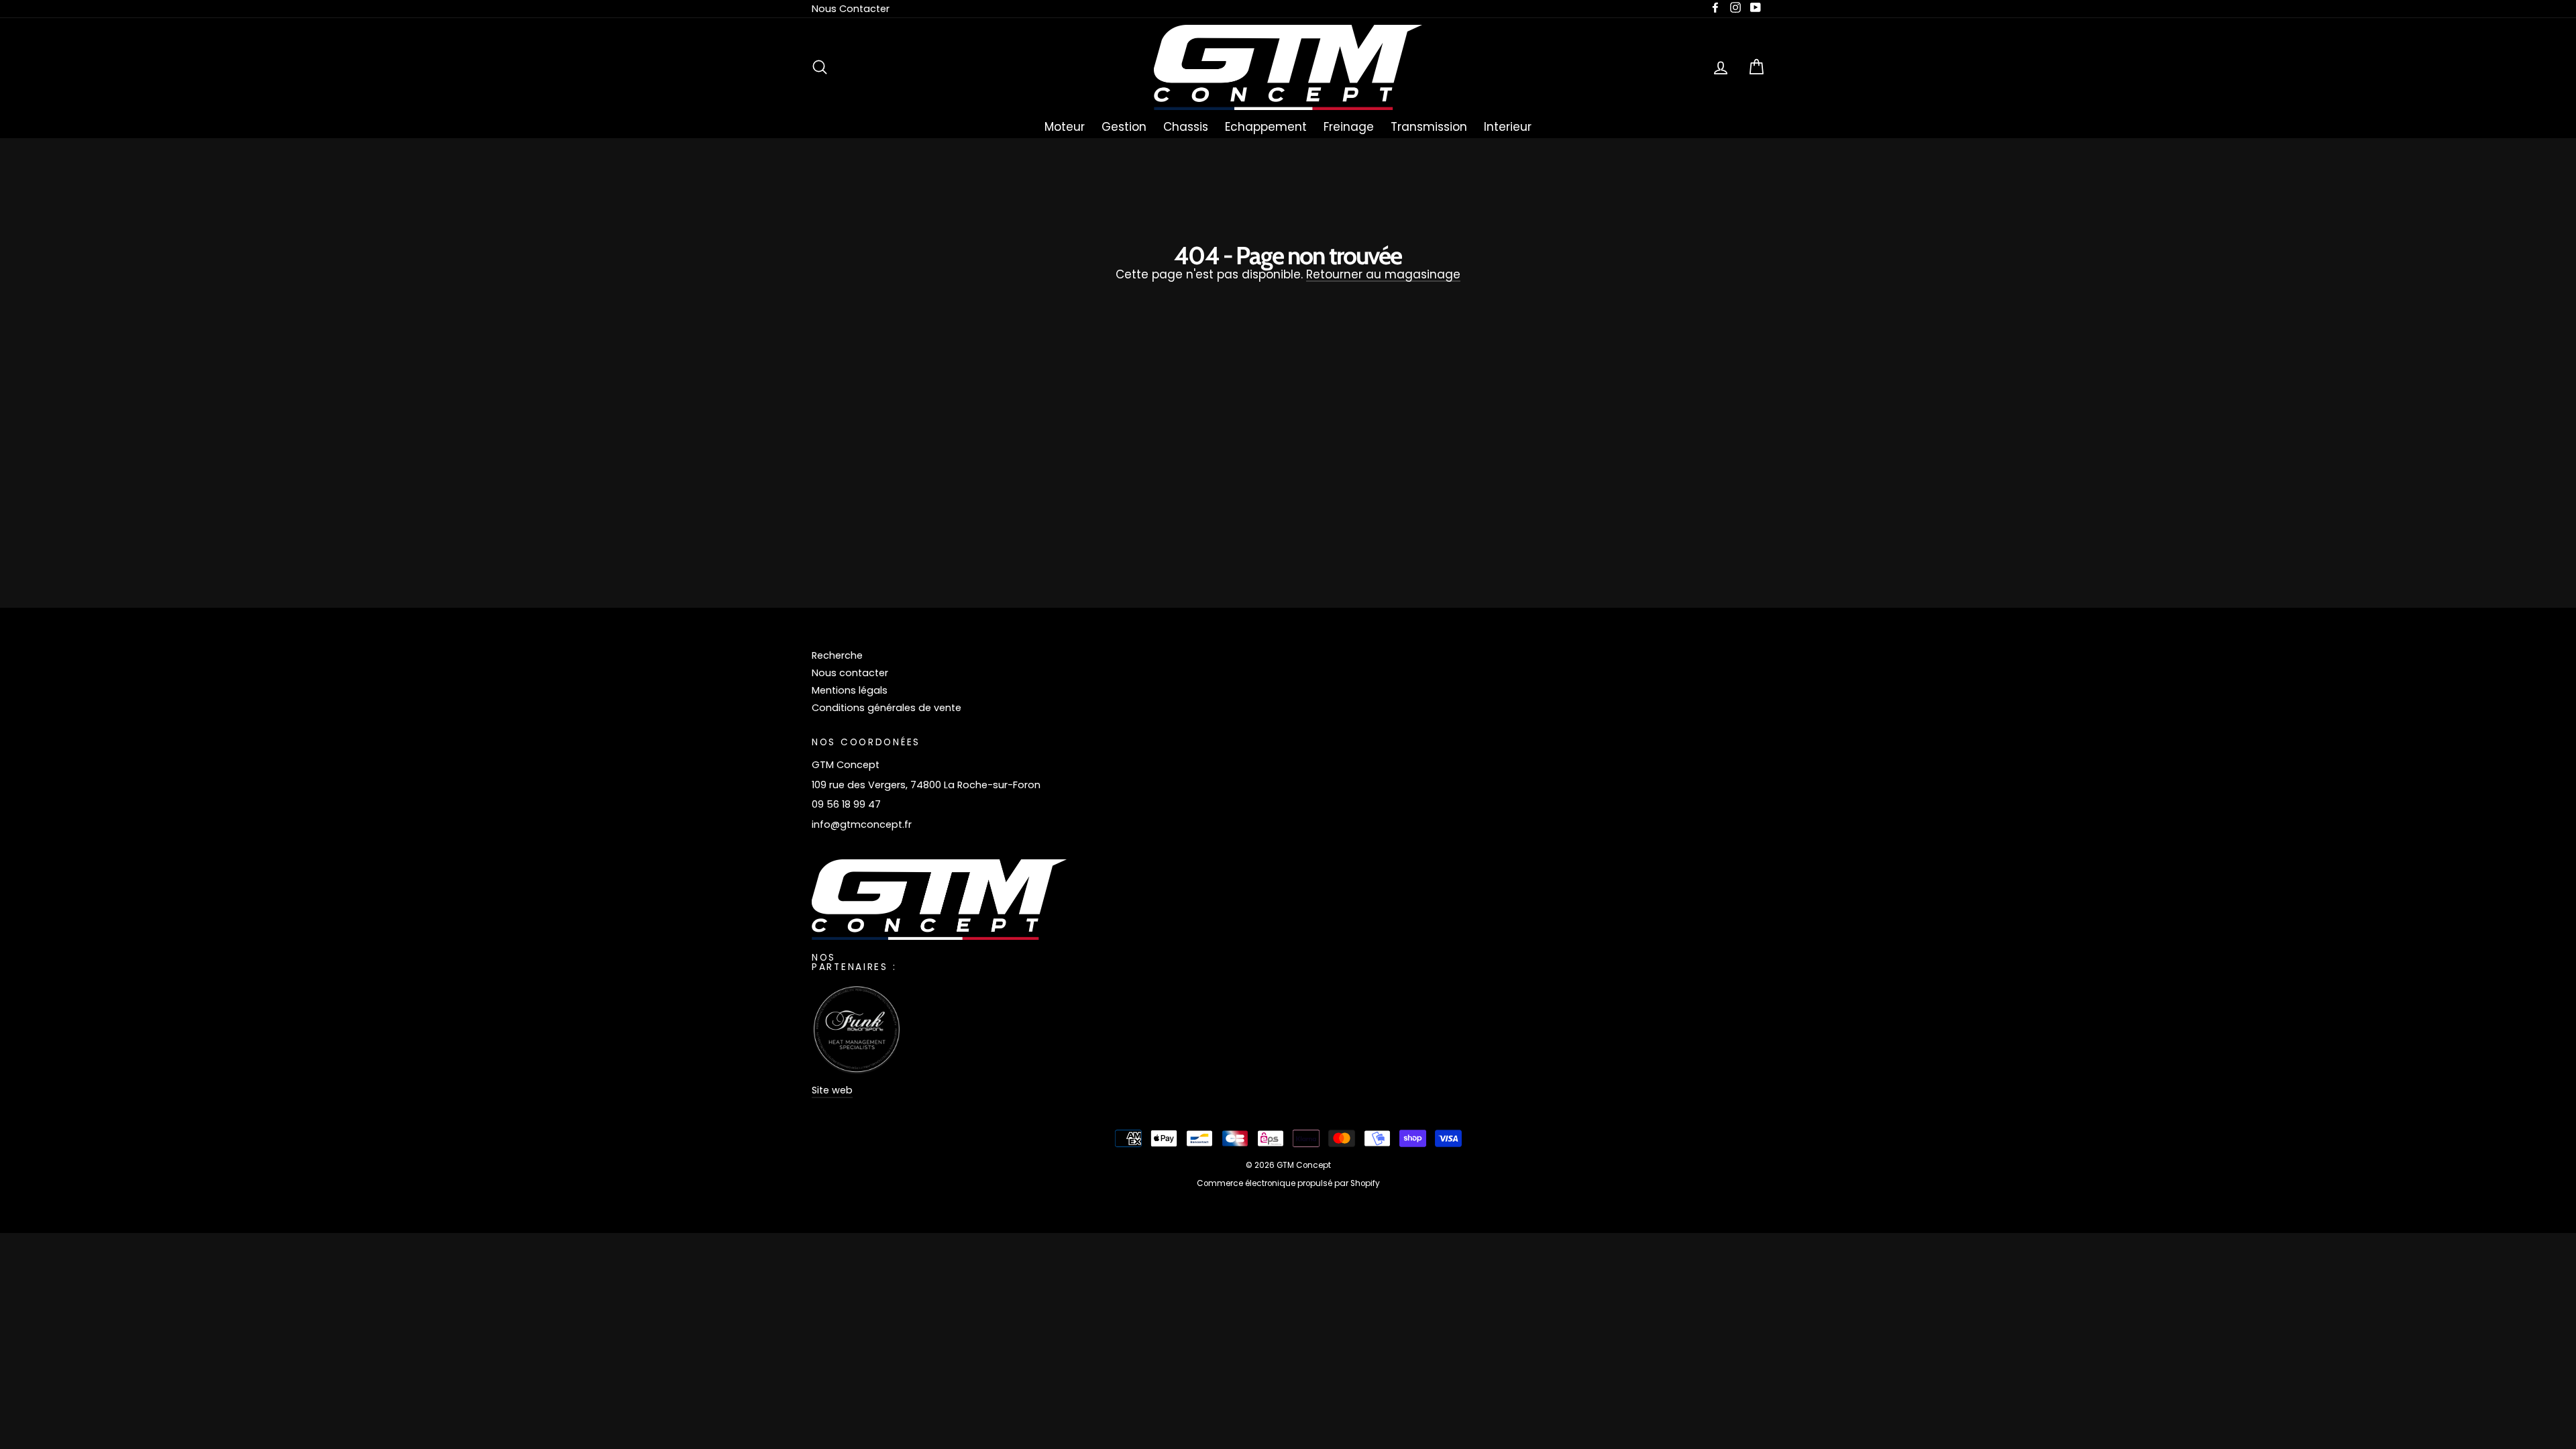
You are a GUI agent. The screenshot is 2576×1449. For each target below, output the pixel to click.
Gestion (1124, 127)
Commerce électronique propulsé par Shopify (1288, 1183)
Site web (832, 1090)
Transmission (1429, 127)
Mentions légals (850, 690)
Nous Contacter (851, 9)
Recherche (837, 655)
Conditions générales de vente (887, 708)
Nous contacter (850, 673)
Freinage (1349, 127)
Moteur (1065, 127)
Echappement (1266, 127)
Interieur (1508, 127)
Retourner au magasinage (1383, 275)
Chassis (1186, 127)
